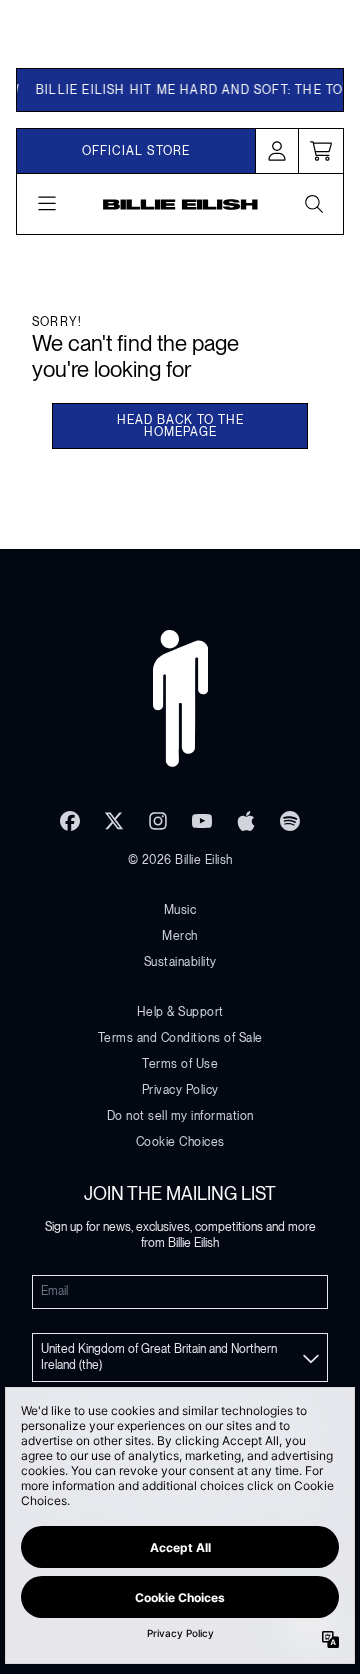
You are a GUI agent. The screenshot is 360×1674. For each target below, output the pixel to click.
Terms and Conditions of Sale (180, 1038)
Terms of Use (180, 1064)
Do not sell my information (180, 1116)
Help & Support (180, 1012)
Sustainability (180, 962)
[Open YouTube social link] (202, 821)
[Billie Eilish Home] (180, 204)
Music (180, 910)
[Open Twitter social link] (114, 821)
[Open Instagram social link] (158, 821)
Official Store (136, 151)
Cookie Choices (180, 1142)
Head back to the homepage (180, 426)
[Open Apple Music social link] (246, 821)
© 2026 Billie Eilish (180, 860)
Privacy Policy (180, 1090)
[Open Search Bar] (313, 204)
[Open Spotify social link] (290, 821)
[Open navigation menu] (47, 204)
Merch (180, 936)
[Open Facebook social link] (70, 821)
